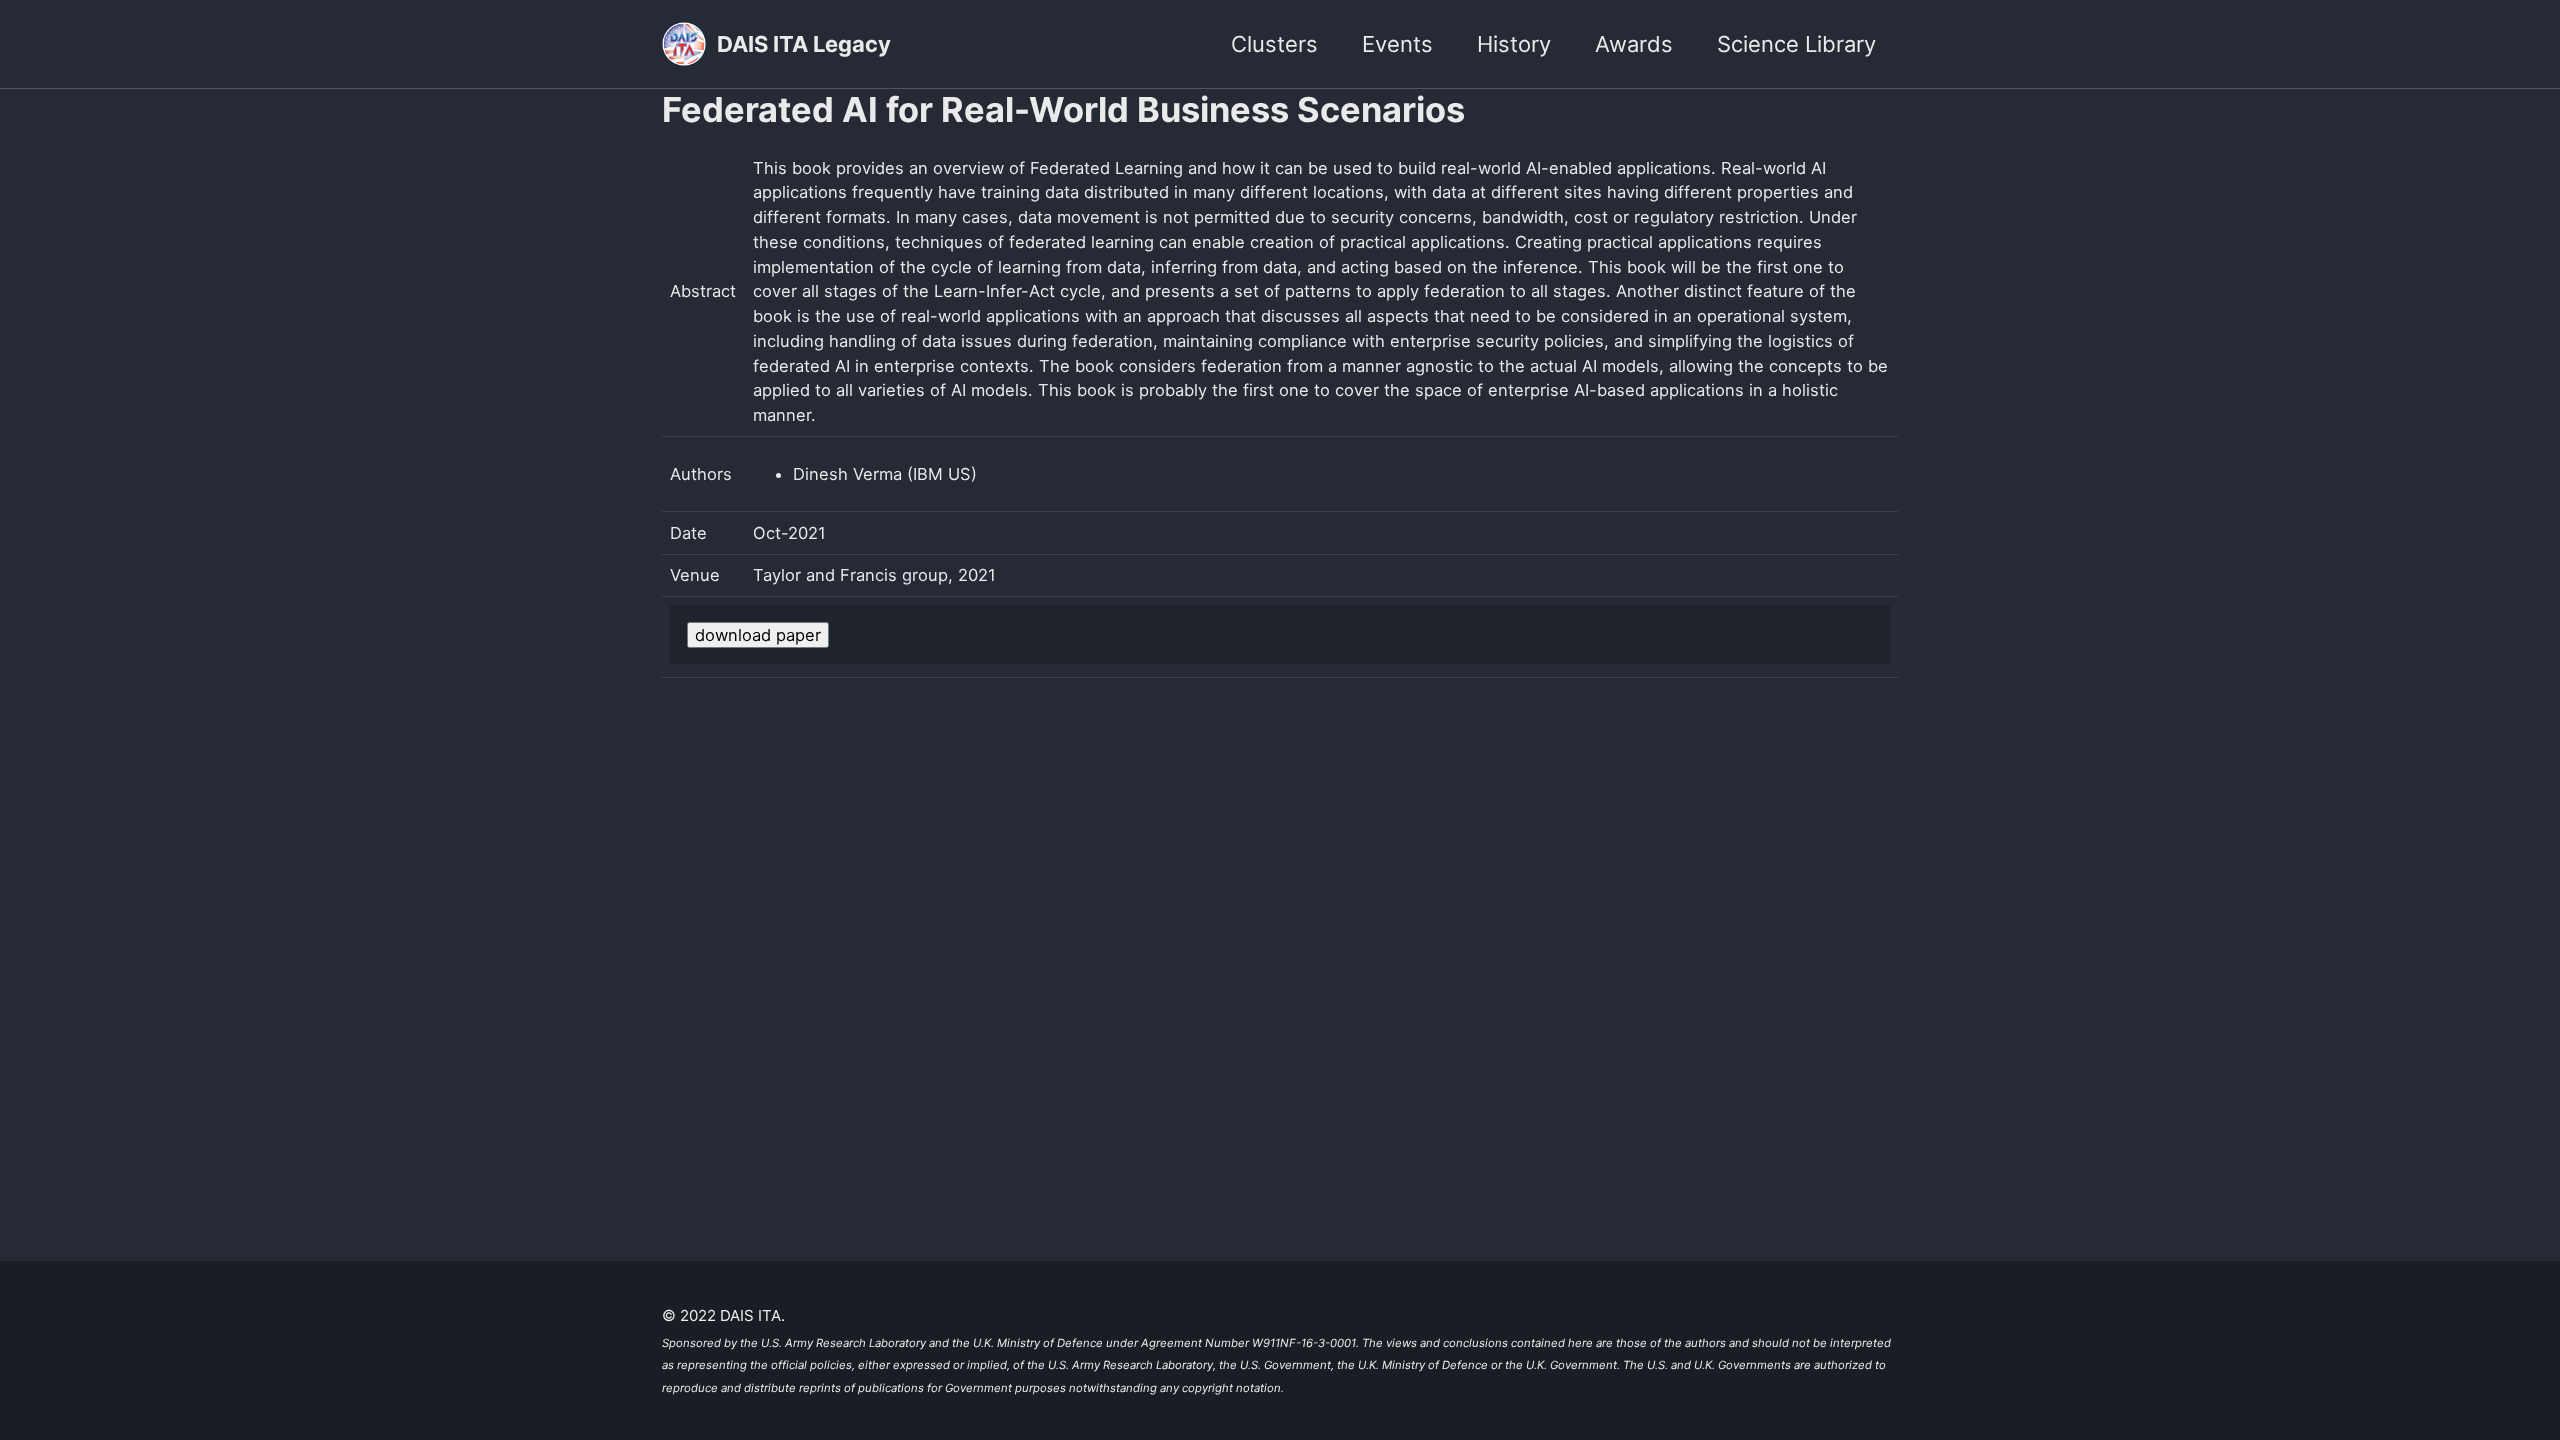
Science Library (1796, 44)
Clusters (1274, 44)
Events (1397, 44)
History (1514, 44)
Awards (1634, 44)
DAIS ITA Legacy (804, 44)
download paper (758, 635)
